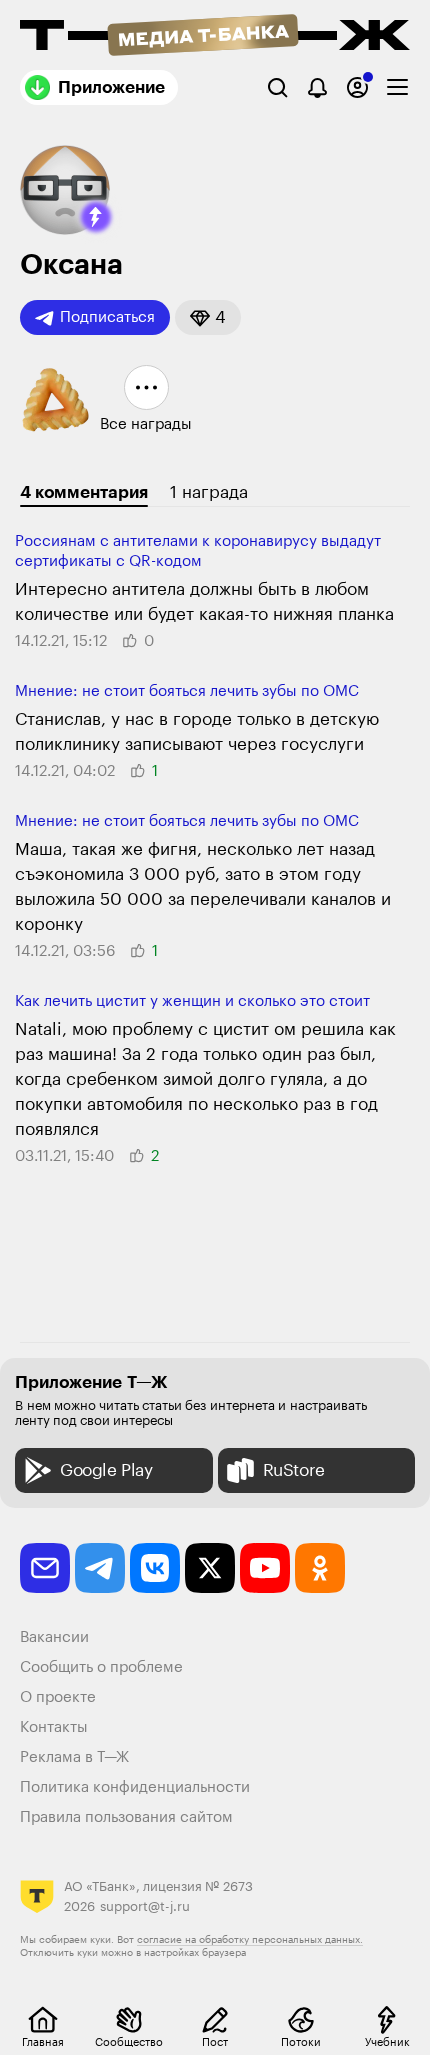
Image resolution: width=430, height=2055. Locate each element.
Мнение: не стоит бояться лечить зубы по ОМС (187, 691)
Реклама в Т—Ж (74, 1757)
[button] (96, 217)
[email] (45, 1568)
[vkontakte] (155, 1568)
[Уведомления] (317, 87)
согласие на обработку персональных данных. (250, 1940)
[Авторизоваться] (357, 87)
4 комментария (84, 492)
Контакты (54, 1727)
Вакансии (54, 1637)
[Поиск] (277, 87)
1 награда (209, 492)
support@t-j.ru (145, 1906)
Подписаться (107, 317)
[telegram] (100, 1568)
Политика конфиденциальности (135, 1787)
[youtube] (265, 1568)
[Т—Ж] (215, 37)
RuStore (294, 1470)
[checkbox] (397, 87)
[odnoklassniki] (320, 1568)
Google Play (106, 1470)
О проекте (58, 1697)
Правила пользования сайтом (126, 1817)
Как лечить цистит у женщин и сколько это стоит (192, 1001)
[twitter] (210, 1568)
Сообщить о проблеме (101, 1667)
